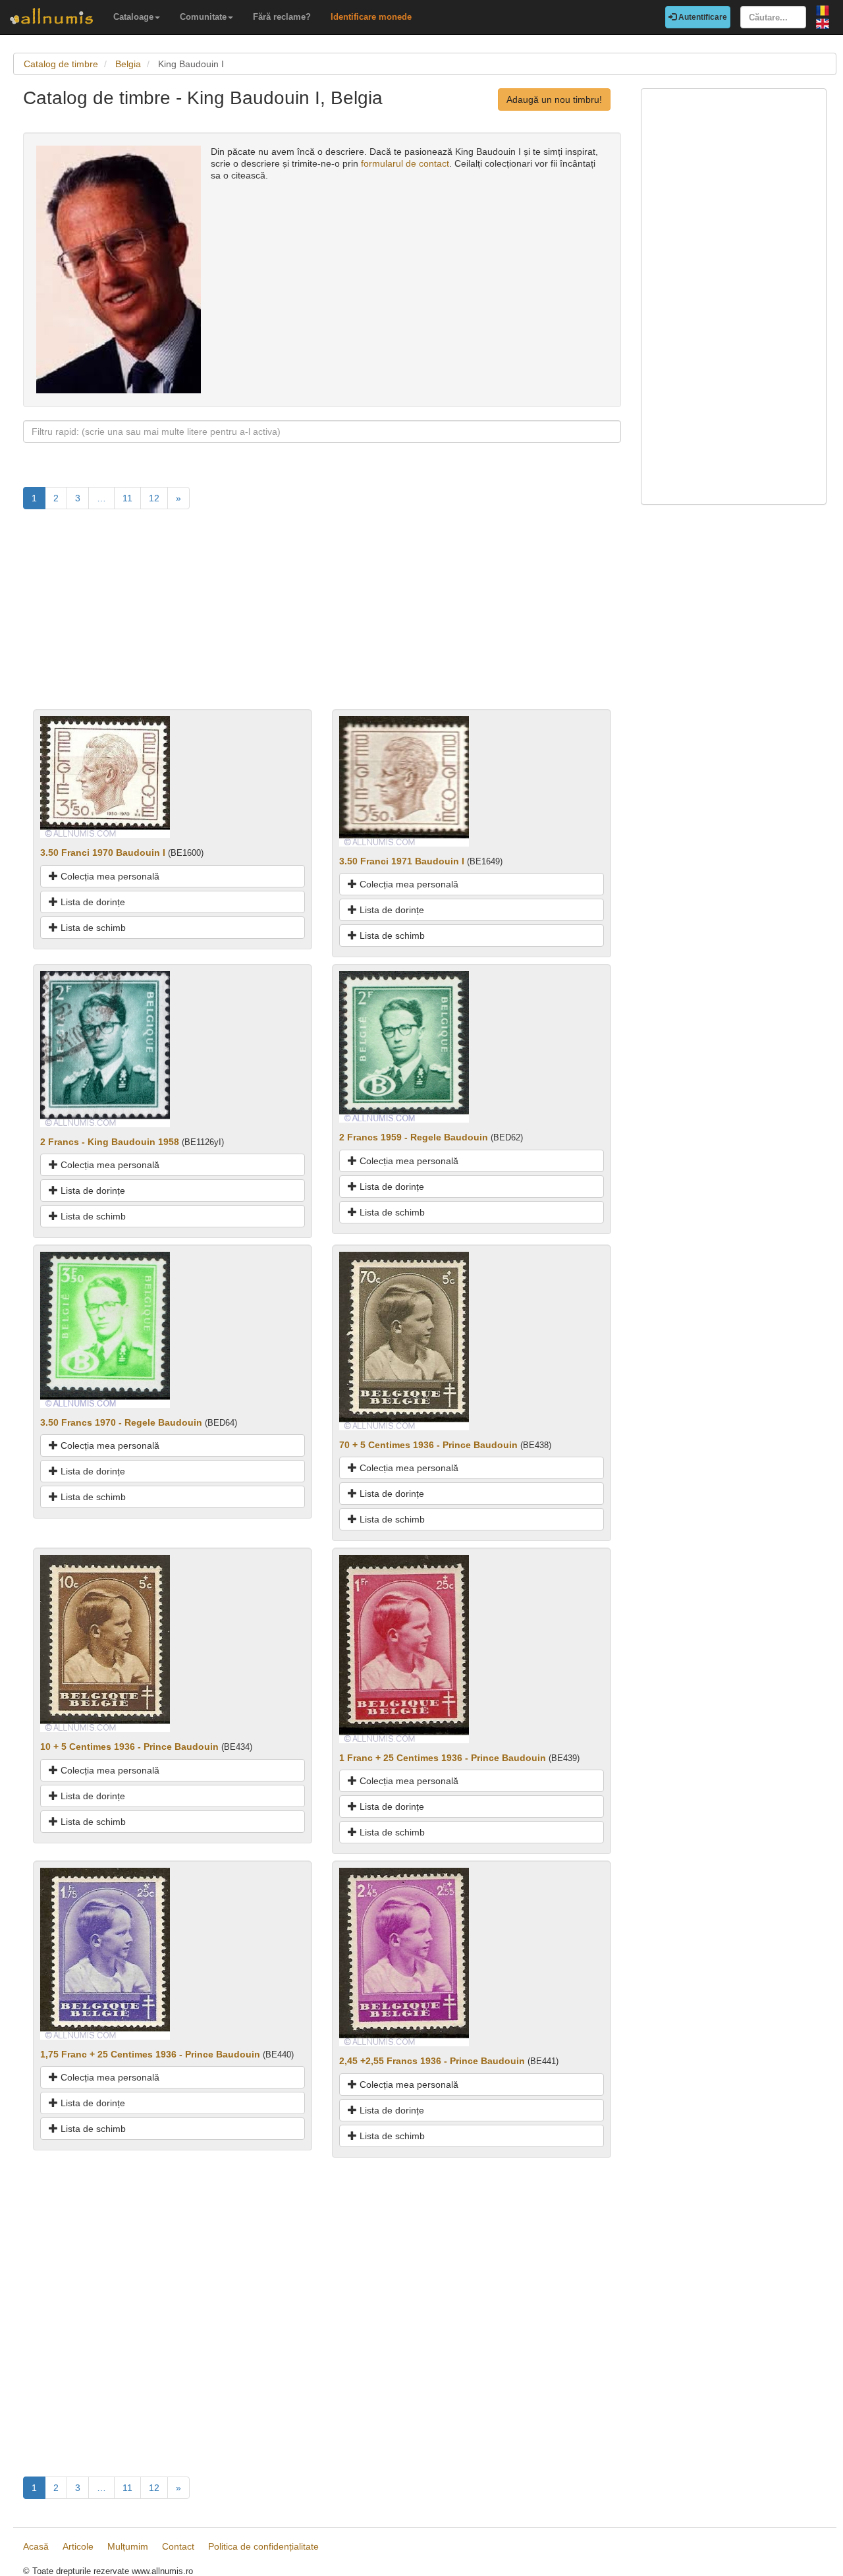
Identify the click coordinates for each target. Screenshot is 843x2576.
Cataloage (133, 17)
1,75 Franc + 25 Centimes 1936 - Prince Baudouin (150, 2054)
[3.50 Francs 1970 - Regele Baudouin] (105, 1329)
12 (154, 498)
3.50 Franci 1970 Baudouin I (103, 853)
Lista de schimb (92, 928)
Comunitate (203, 17)
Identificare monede (371, 17)
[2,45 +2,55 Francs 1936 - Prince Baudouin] (404, 1957)
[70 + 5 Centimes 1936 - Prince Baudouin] (404, 1340)
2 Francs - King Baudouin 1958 (110, 1142)
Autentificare (702, 17)
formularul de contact (405, 163)
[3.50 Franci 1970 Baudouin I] (105, 777)
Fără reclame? (282, 17)
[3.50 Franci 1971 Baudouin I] (404, 781)
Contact (178, 2546)
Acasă (36, 2546)
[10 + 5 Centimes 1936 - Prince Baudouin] (105, 1643)
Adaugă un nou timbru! (554, 99)
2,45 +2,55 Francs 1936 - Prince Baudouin (432, 2061)
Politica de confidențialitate (263, 2546)
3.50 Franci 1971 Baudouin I (402, 861)
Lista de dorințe (92, 902)
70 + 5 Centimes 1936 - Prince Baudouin (428, 1445)
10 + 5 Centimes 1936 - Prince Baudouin (129, 1747)
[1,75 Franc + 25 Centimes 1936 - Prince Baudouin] (105, 1953)
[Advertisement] (322, 617)
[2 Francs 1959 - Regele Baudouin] (404, 1046)
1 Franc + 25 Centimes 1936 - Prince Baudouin (443, 1758)
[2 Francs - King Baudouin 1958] (105, 1048)
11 (127, 498)
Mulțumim (128, 2546)
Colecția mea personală (109, 876)
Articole (78, 2546)
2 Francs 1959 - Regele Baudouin (414, 1137)
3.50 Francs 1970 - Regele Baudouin (121, 1422)
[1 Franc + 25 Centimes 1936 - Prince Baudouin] (404, 1648)
